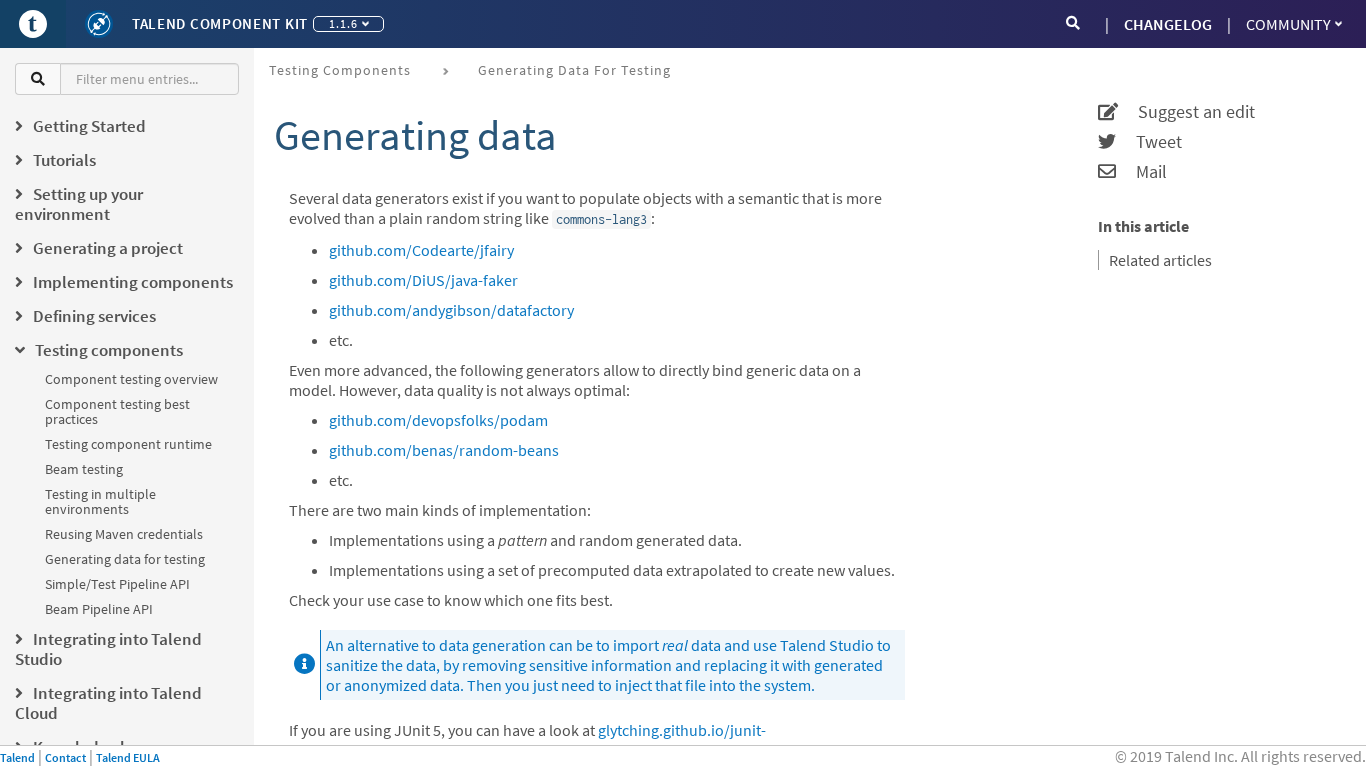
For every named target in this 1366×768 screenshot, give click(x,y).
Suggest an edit (1186, 112)
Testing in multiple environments (100, 501)
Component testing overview (131, 379)
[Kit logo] (99, 24)
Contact (65, 757)
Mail (1141, 172)
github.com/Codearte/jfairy (421, 250)
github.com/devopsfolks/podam (438, 420)
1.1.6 (343, 23)
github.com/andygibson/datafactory (451, 310)
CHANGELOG (1168, 24)
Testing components (340, 70)
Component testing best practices (117, 411)
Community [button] (1288, 24)
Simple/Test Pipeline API (117, 584)
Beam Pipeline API (99, 609)
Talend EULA (128, 757)
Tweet (1149, 142)
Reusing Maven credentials (124, 534)
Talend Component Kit (220, 23)
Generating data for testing (125, 559)
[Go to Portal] (33, 24)
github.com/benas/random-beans (444, 450)
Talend (17, 757)
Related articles (1160, 260)
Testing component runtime (128, 444)
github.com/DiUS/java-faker (423, 280)
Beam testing (84, 469)
